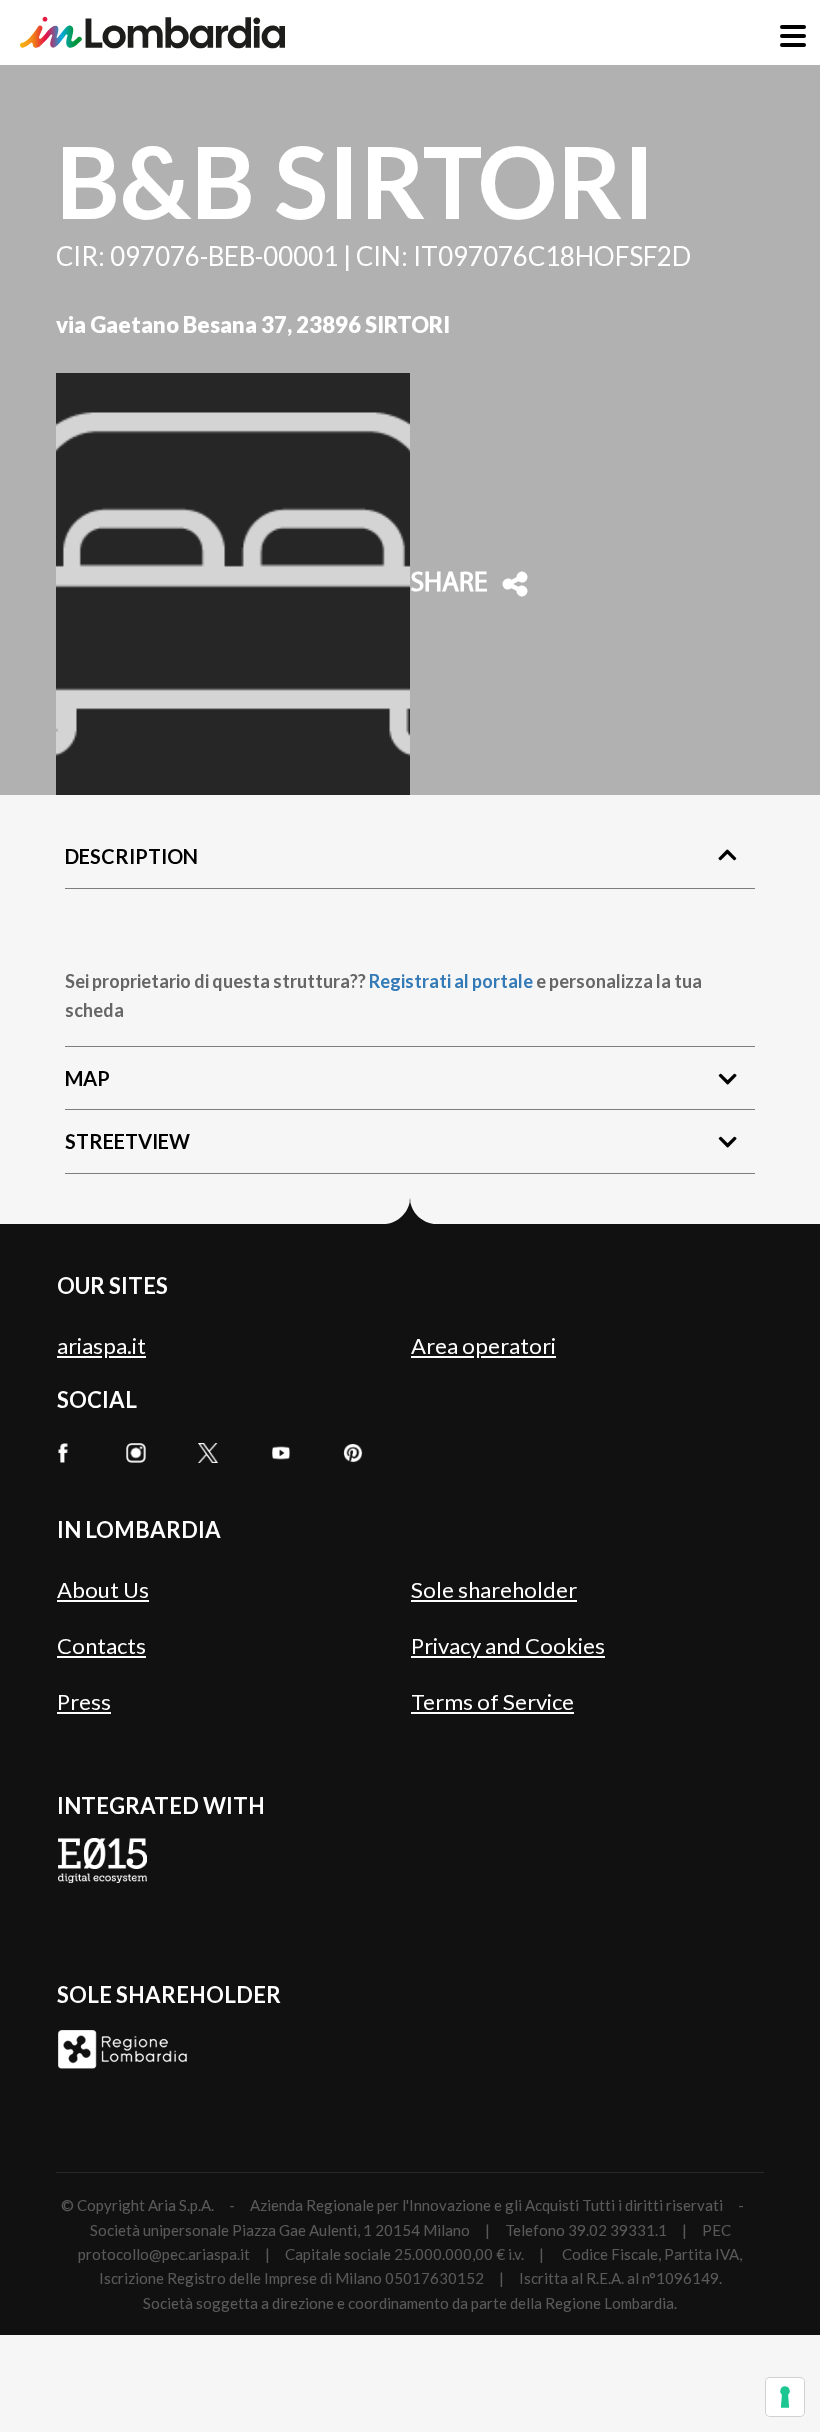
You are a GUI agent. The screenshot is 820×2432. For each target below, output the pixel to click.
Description (131, 856)
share (449, 584)
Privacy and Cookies (508, 1645)
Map (87, 1078)
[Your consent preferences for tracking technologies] (785, 2397)
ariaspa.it (101, 1345)
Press (84, 1701)
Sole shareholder (494, 1589)
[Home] (152, 32)
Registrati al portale (451, 981)
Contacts (101, 1645)
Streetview (127, 1141)
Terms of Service (492, 1701)
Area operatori (483, 1345)
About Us (103, 1589)
